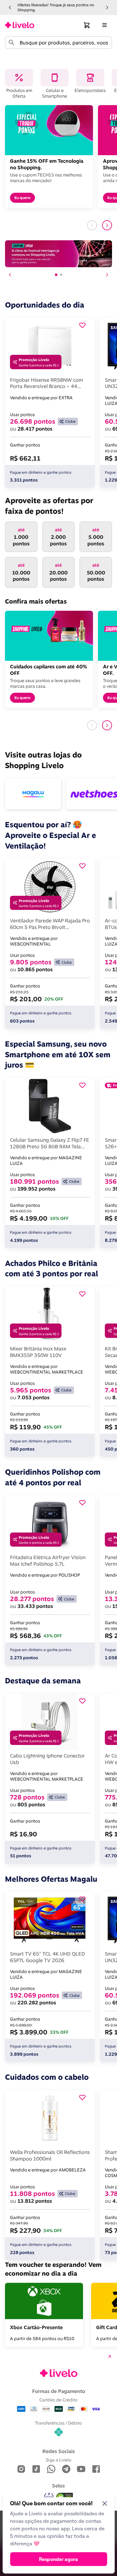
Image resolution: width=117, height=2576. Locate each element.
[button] (10, 8)
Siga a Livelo (59, 2460)
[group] (58, 7)
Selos (58, 2486)
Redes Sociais (59, 2451)
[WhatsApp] (51, 2469)
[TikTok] (36, 2469)
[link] (20, 25)
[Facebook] (96, 2469)
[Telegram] (66, 2469)
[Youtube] (81, 2469)
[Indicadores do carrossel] (59, 275)
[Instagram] (21, 2469)
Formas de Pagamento (59, 2391)
